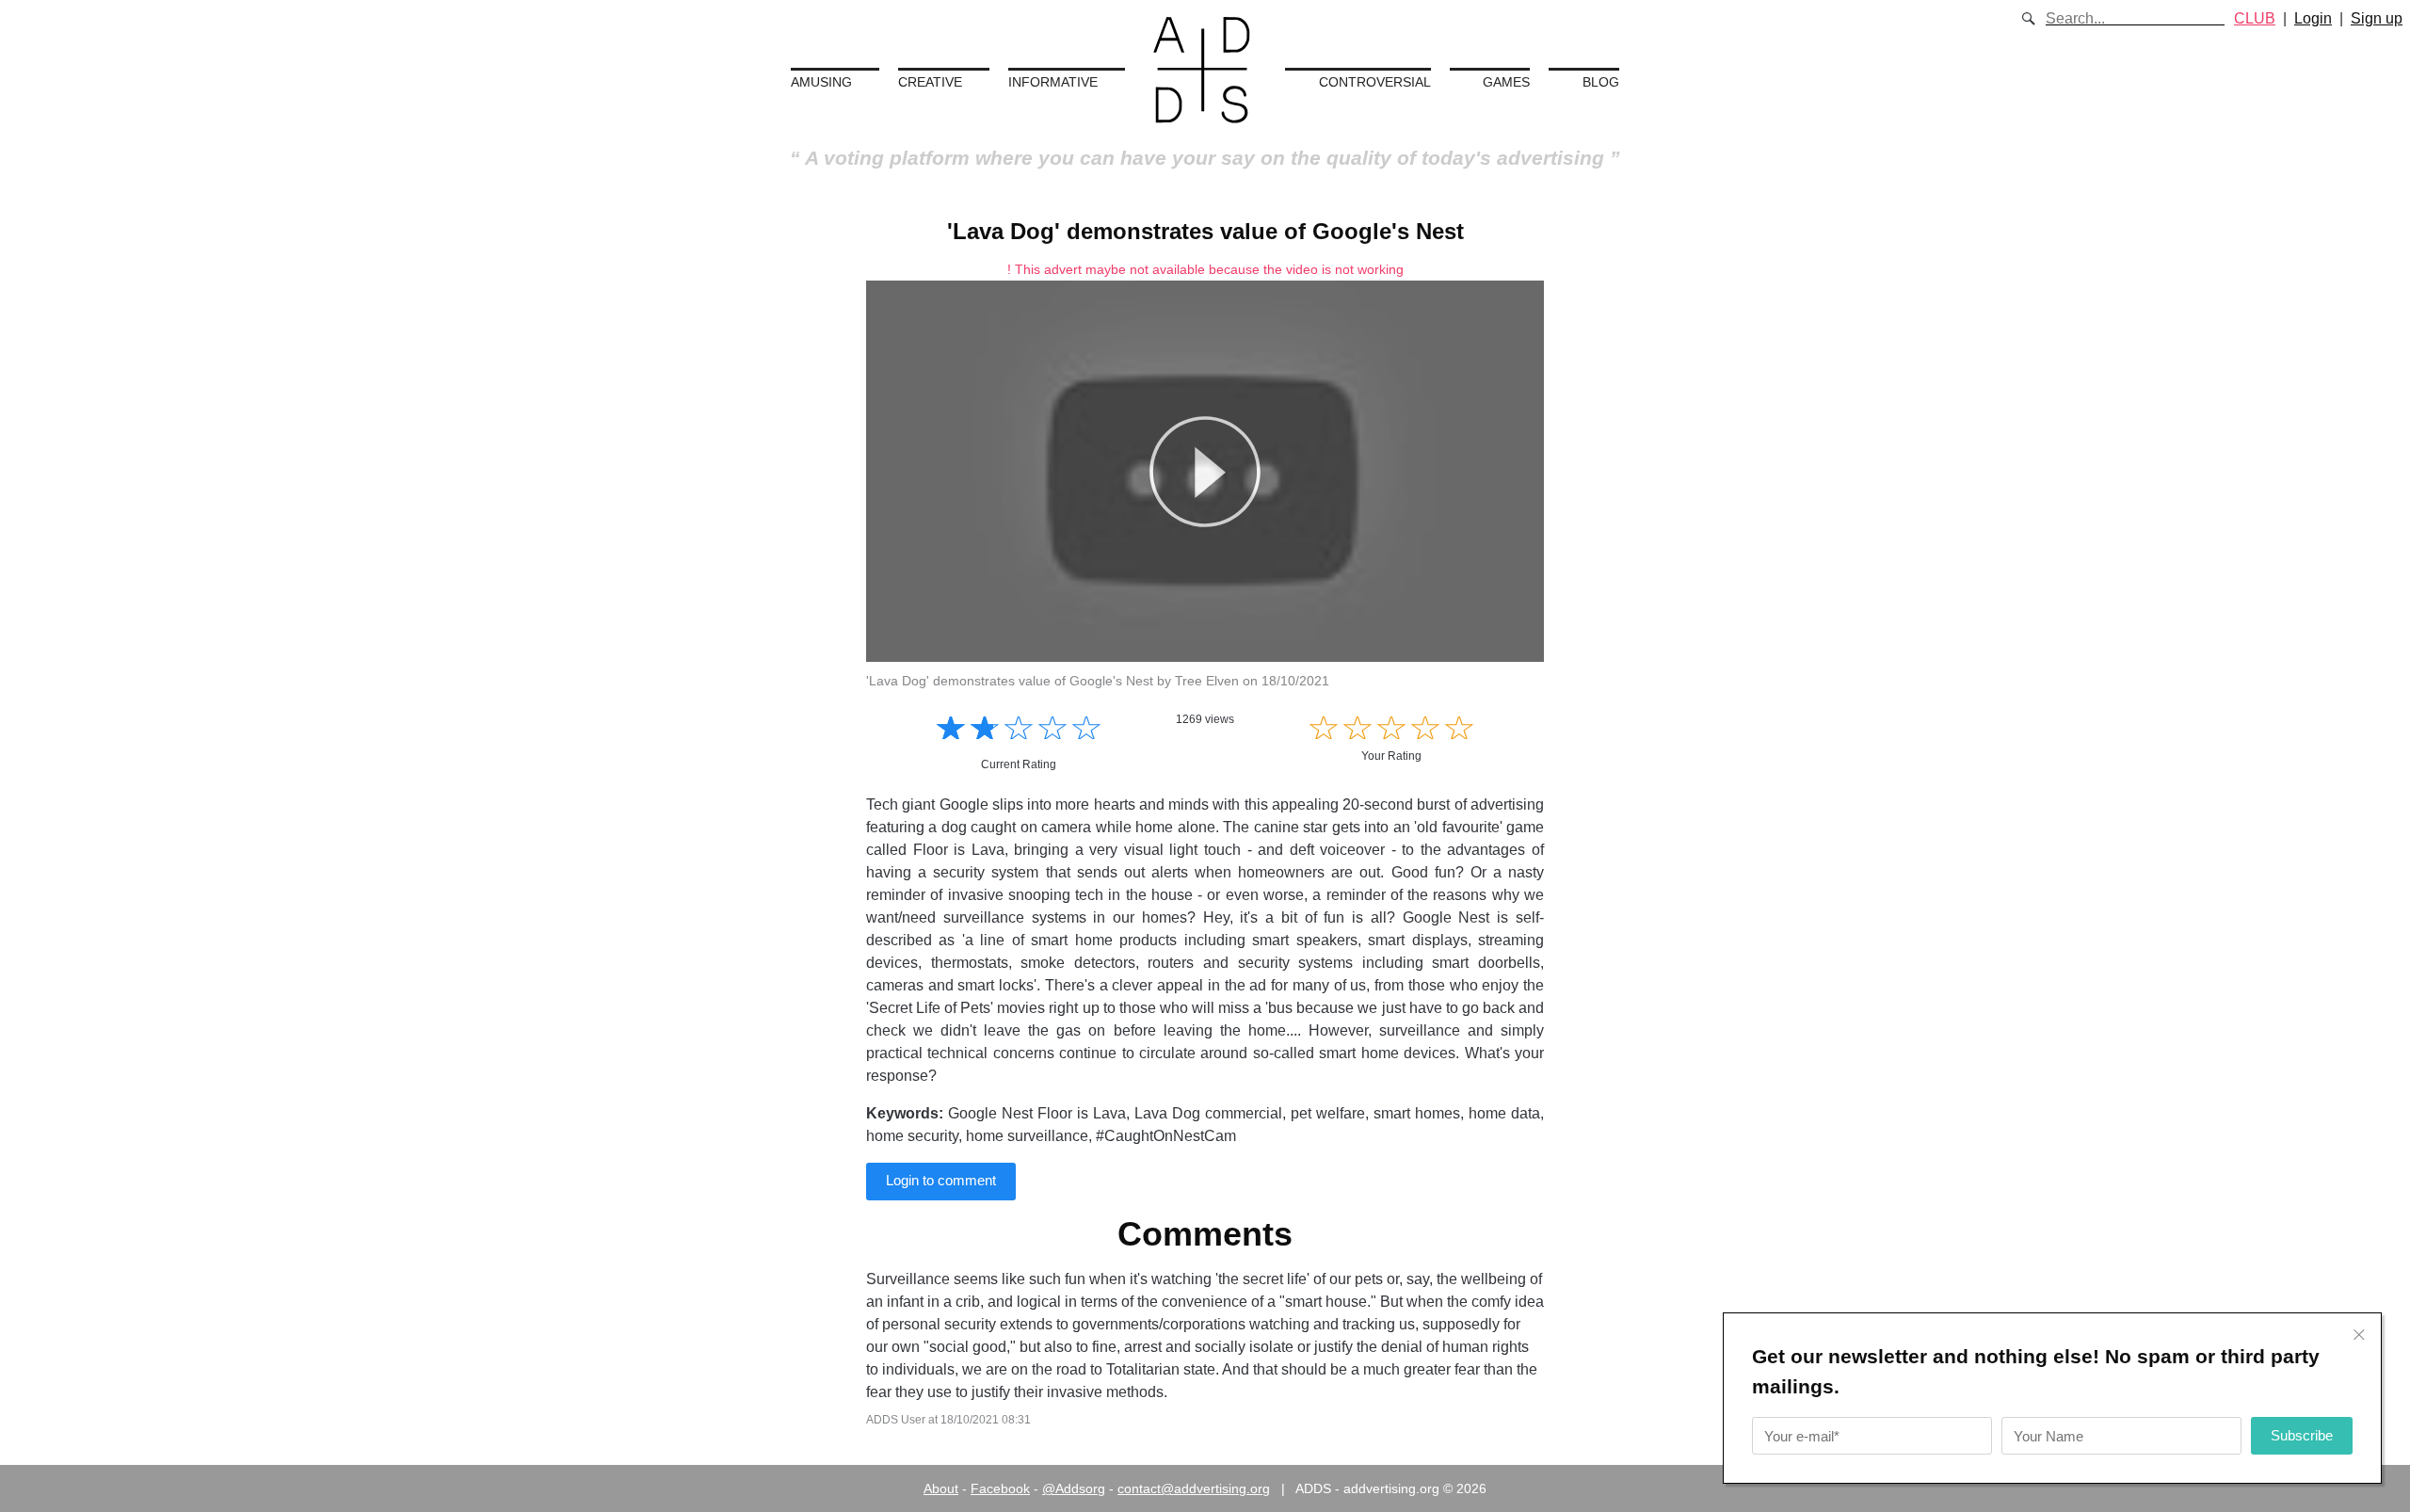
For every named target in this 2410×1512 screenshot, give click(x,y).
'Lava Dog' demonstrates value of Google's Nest (1205, 231)
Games (1506, 82)
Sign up (2377, 18)
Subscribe (2302, 1435)
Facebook (1000, 1488)
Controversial (1375, 82)
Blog (1601, 82)
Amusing (821, 82)
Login (2313, 18)
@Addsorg (1074, 1488)
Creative (930, 82)
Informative (1053, 82)
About (941, 1488)
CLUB (2255, 18)
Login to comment (941, 1180)
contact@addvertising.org (1194, 1488)
